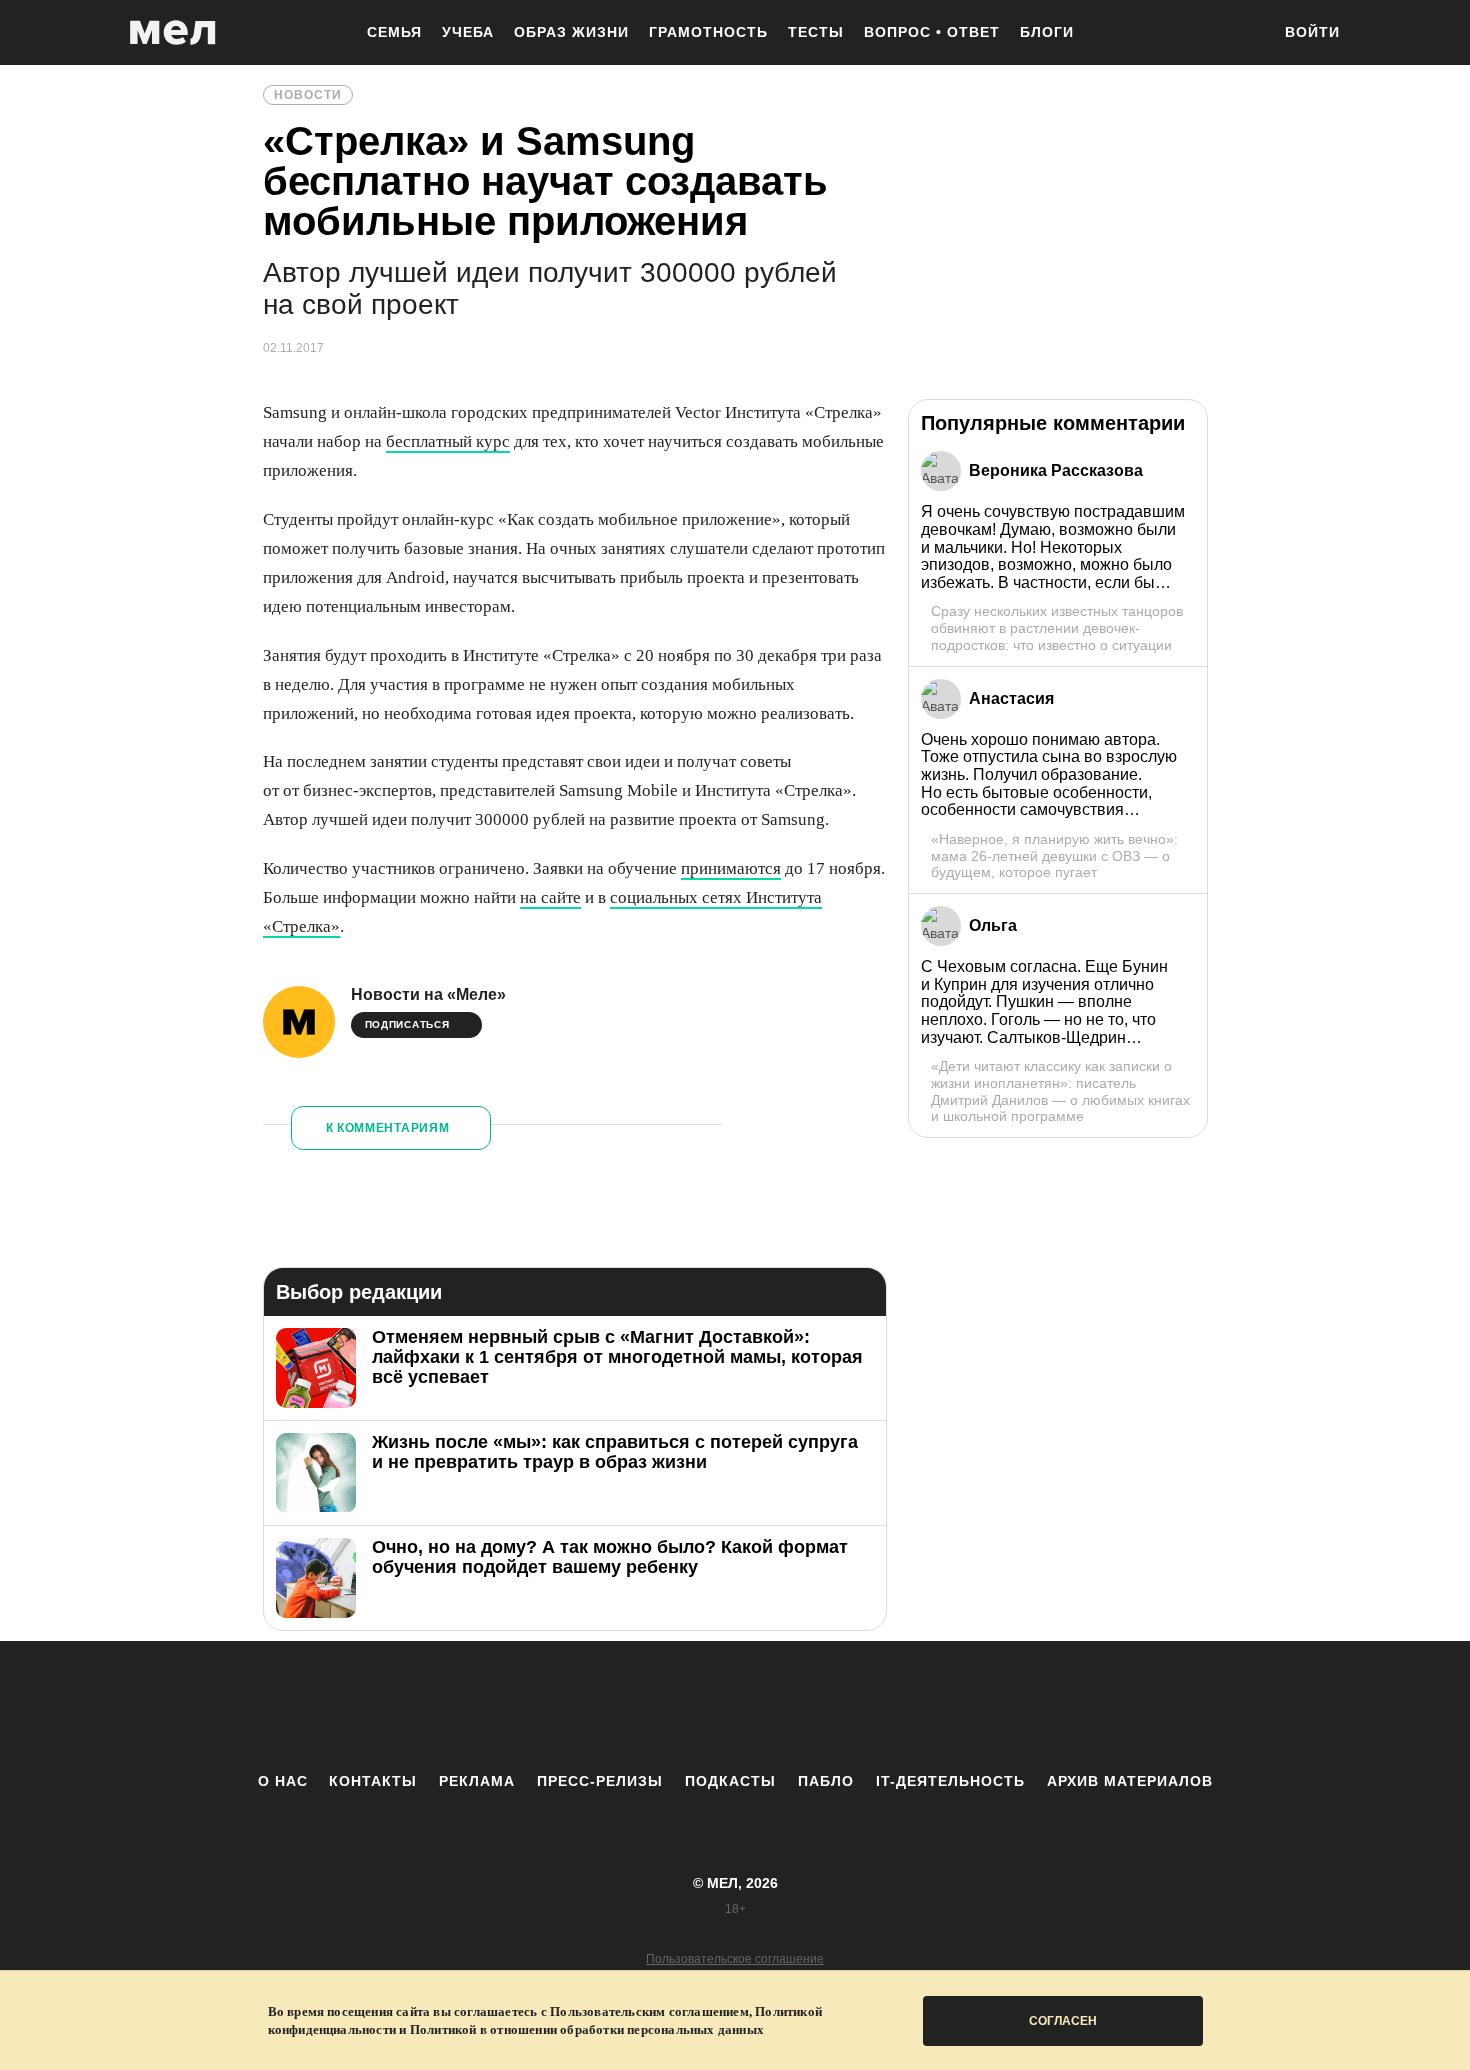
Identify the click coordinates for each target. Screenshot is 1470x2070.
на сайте (550, 897)
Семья (394, 32)
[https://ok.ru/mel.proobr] (845, 1706)
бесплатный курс (448, 441)
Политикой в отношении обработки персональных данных (587, 2029)
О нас (283, 1781)
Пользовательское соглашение (735, 1959)
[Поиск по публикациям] (1245, 34)
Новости (308, 95)
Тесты (816, 32)
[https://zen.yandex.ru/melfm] (625, 1706)
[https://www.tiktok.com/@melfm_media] (735, 1706)
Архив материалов (1130, 1781)
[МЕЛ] (173, 32)
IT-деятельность (950, 1781)
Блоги (1047, 32)
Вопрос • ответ (932, 32)
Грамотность (708, 32)
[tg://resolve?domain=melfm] (570, 1706)
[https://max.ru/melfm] (900, 1706)
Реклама (477, 1781)
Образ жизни (571, 32)
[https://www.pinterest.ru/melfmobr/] (790, 1706)
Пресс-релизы (600, 1781)
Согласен (1063, 2021)
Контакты (373, 1781)
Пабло (826, 1781)
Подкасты (730, 1781)
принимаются (731, 868)
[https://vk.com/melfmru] (680, 1706)
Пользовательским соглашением (649, 2011)
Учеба (468, 32)
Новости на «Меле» (428, 994)
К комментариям (388, 1128)
